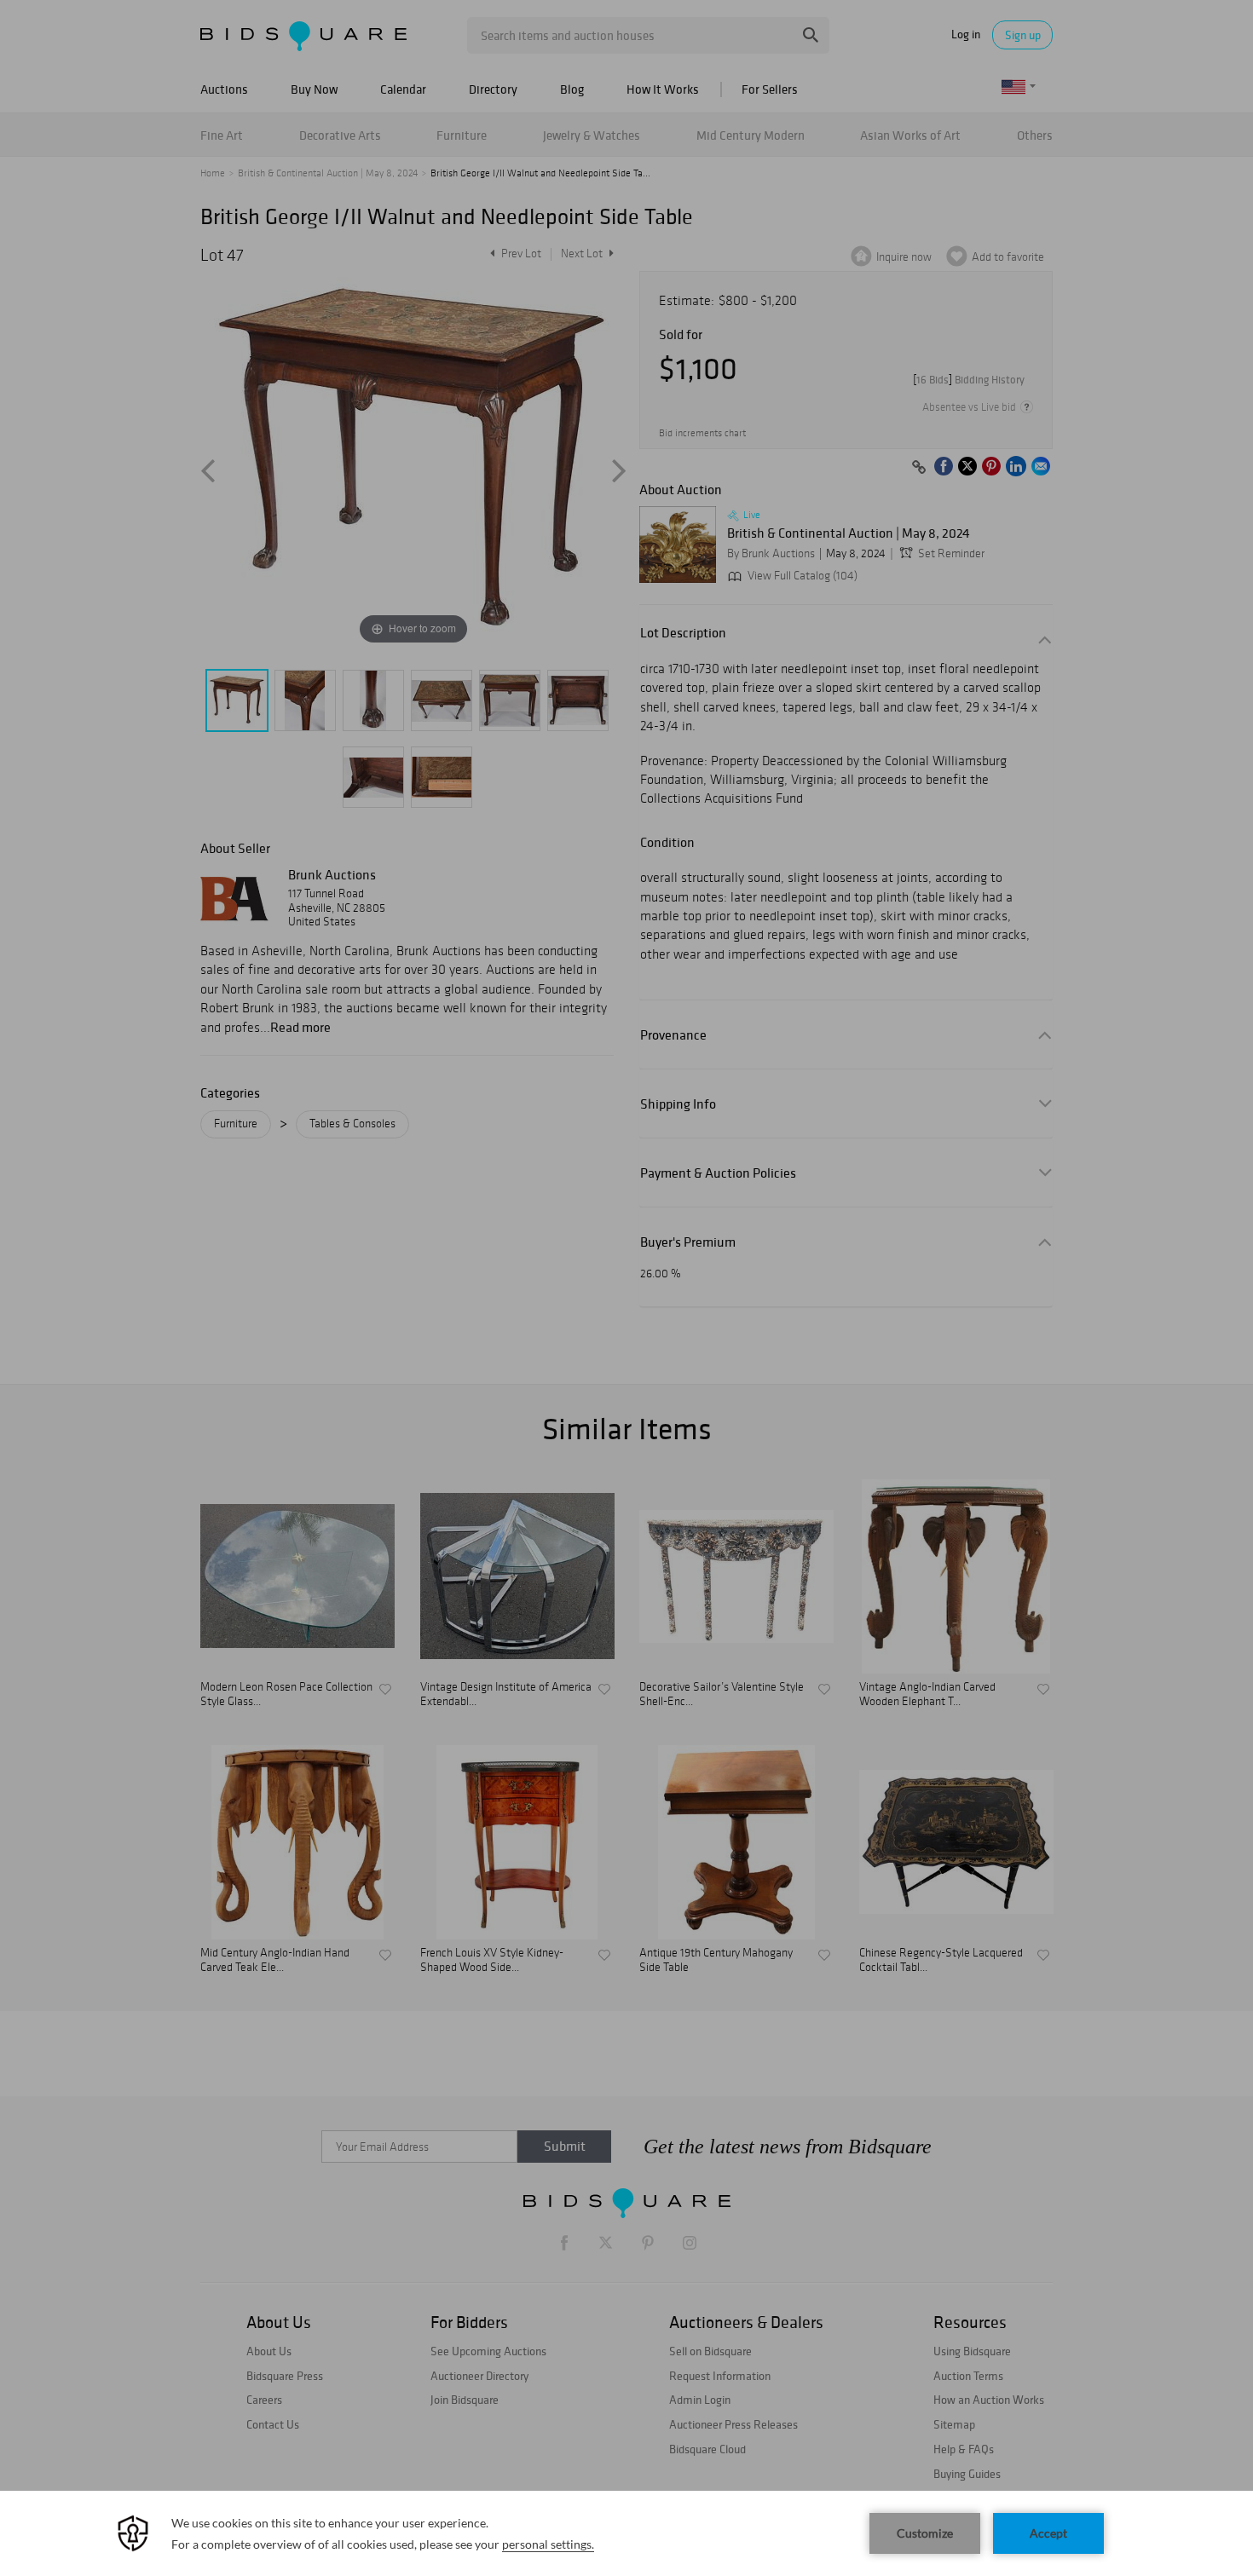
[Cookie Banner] (626, 2533)
